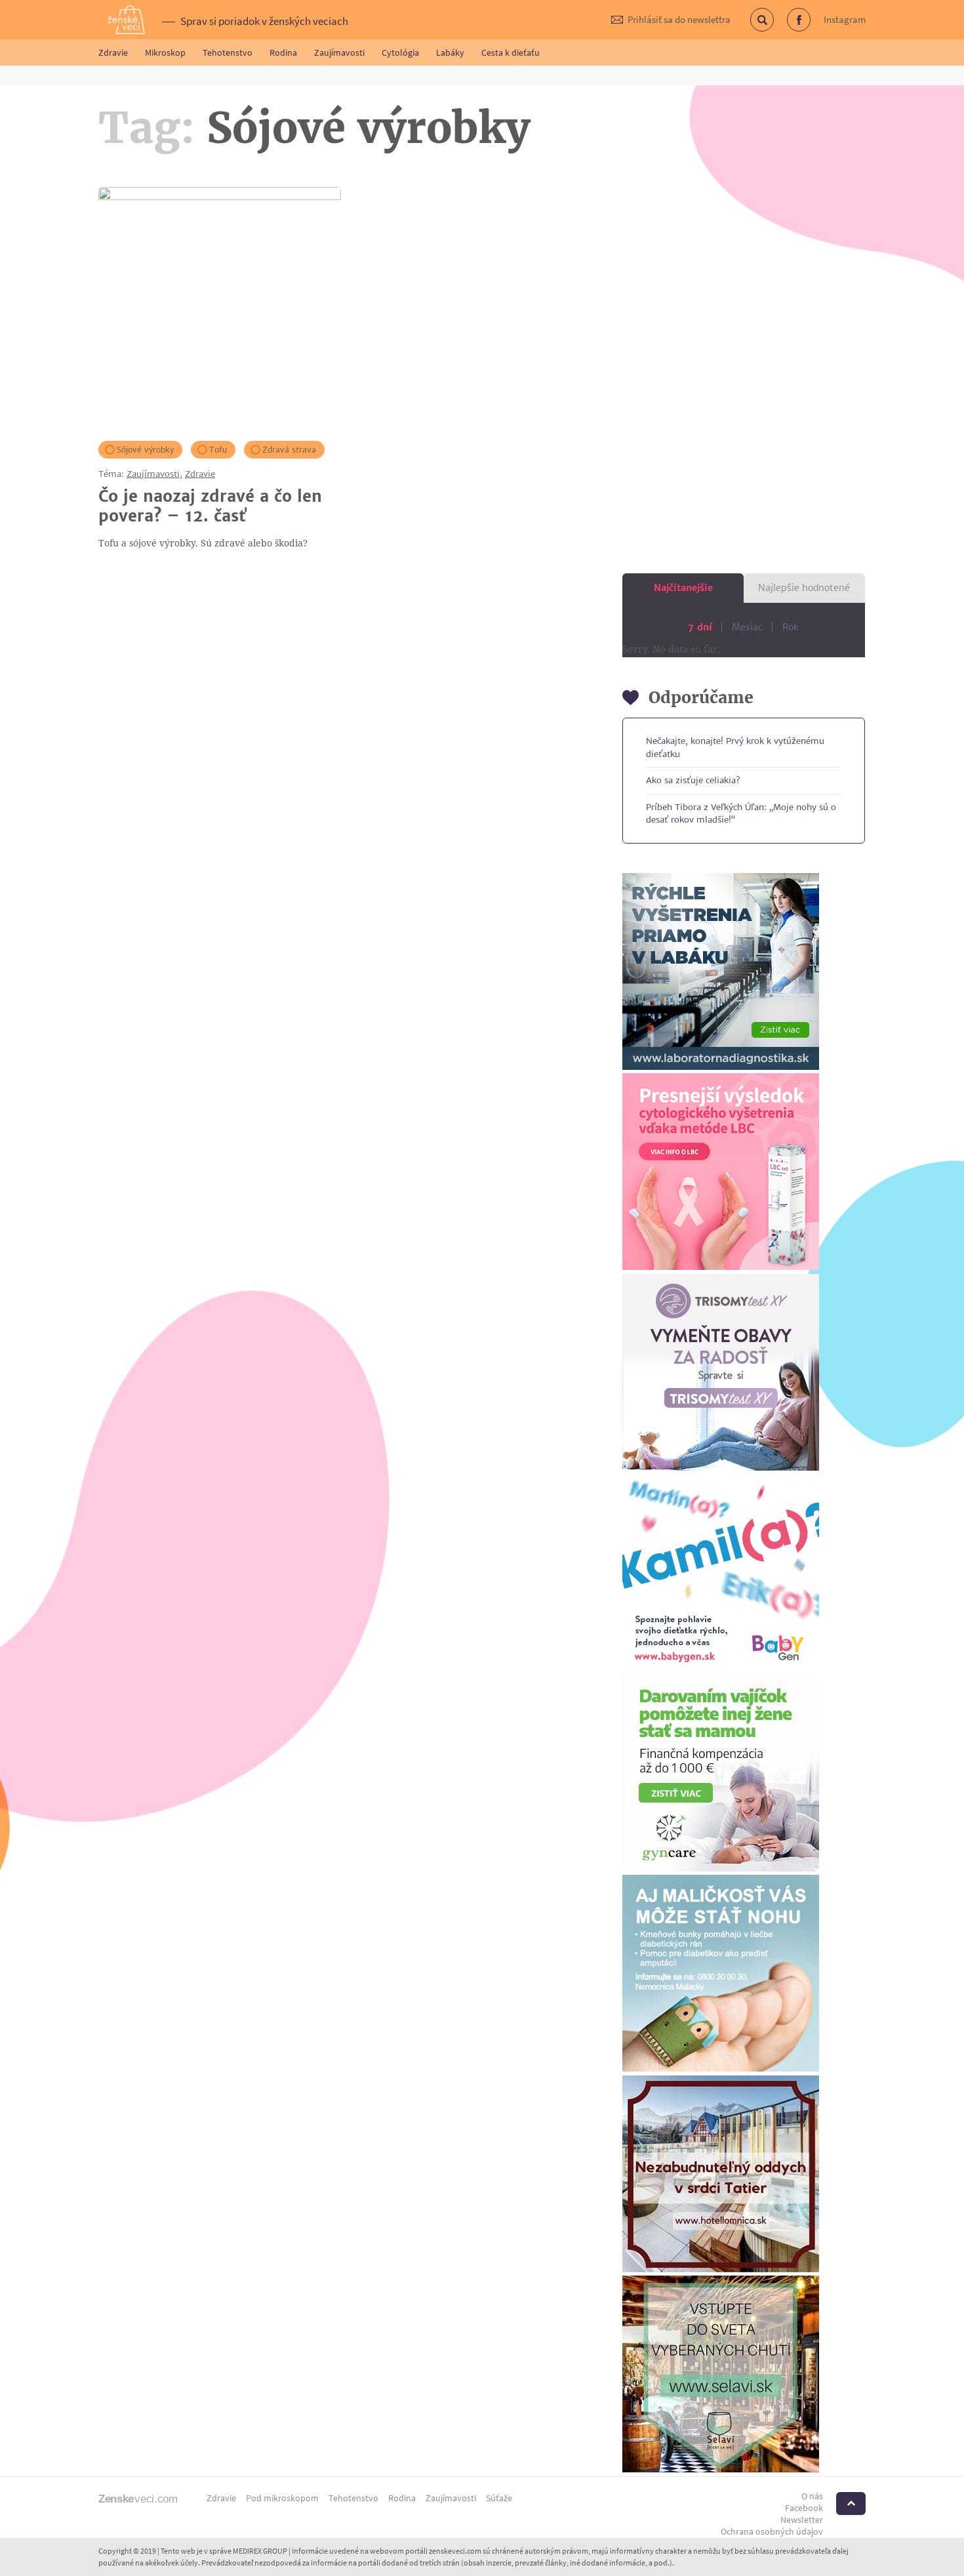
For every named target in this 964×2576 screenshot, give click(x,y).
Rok (791, 627)
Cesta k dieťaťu (511, 52)
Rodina (283, 52)
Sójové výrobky (145, 450)
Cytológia (400, 52)
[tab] (683, 588)
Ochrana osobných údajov (772, 2531)
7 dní (700, 627)
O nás (812, 2496)
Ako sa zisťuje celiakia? (693, 780)
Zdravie (113, 52)
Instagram (845, 19)
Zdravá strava (289, 450)
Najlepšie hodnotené (804, 588)
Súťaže (499, 2498)
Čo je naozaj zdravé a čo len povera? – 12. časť (210, 506)
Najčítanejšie (683, 588)
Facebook (810, 27)
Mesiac (747, 627)
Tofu (218, 450)
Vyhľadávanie (773, 27)
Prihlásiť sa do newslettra (679, 19)
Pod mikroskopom (282, 2498)
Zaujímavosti (339, 52)
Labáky (450, 52)
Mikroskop (165, 52)
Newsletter (802, 2520)
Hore (851, 2504)
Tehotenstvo (228, 52)
